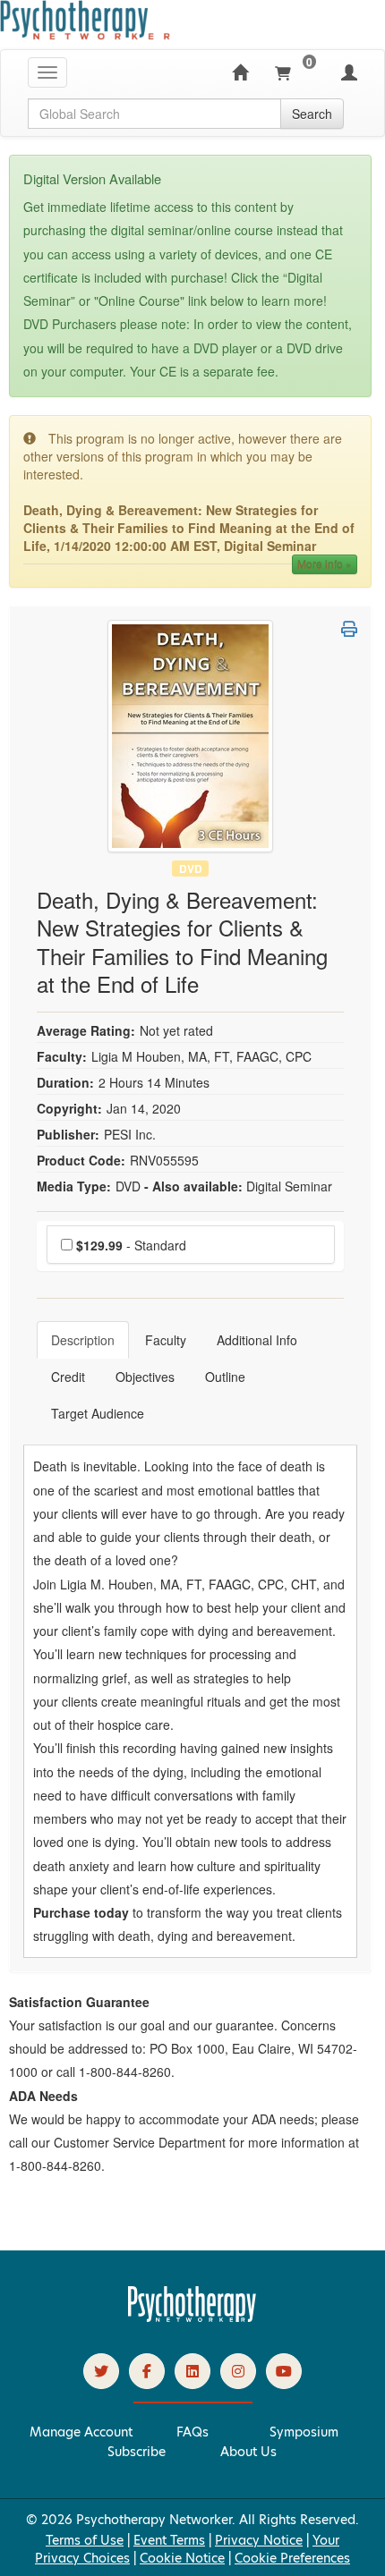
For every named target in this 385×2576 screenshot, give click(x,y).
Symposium (304, 2432)
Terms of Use (85, 2540)
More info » (325, 564)
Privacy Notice (259, 2540)
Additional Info (257, 1340)
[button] (349, 629)
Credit (68, 1377)
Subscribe (137, 2452)
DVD (191, 868)
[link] (101, 2371)
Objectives (145, 1377)
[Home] (240, 72)
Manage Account (81, 2432)
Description (83, 1340)
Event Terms (169, 2540)
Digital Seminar (289, 1186)
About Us (248, 2452)
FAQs (192, 2432)
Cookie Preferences (292, 2558)
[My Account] (349, 72)
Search (312, 114)
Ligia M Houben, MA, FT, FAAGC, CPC (201, 1056)
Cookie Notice (182, 2558)
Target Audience (98, 1413)
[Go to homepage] (192, 2318)
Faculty (166, 1340)
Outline (225, 1377)
